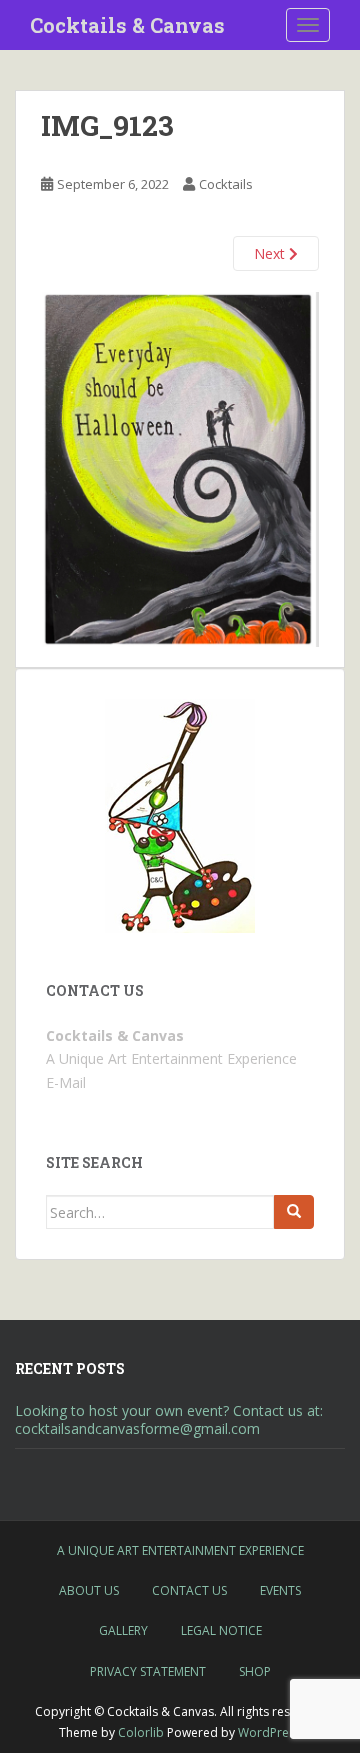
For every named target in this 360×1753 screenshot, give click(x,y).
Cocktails (226, 184)
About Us (89, 1590)
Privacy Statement (148, 1671)
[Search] (294, 1212)
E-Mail (66, 1082)
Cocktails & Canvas (127, 25)
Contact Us (189, 1590)
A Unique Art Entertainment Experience (180, 1550)
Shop (255, 1671)
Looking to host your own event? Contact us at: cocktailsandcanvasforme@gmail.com (169, 1419)
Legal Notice (221, 1630)
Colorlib (141, 1732)
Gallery (123, 1630)
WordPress (269, 1732)
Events (280, 1590)
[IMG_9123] (180, 468)
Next (271, 253)
